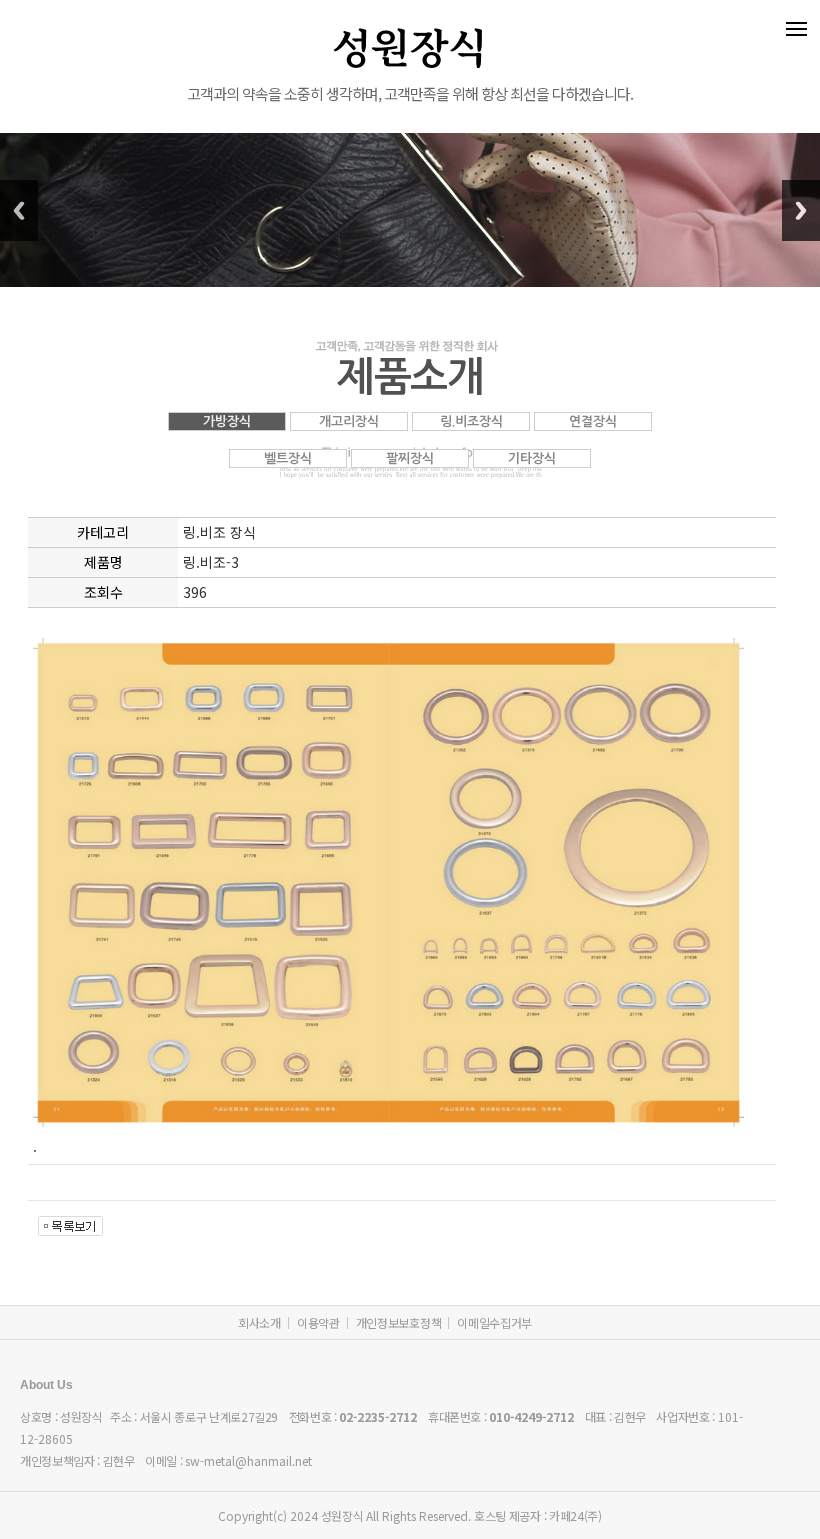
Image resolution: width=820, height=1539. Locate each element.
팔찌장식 (410, 458)
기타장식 (532, 458)
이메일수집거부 (494, 1322)
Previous (19, 210)
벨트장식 (288, 458)
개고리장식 (349, 421)
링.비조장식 (471, 421)
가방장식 (227, 421)
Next (801, 210)
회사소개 (259, 1322)
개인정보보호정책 (399, 1322)
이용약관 (318, 1322)
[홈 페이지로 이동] (410, 20)
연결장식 (593, 421)
